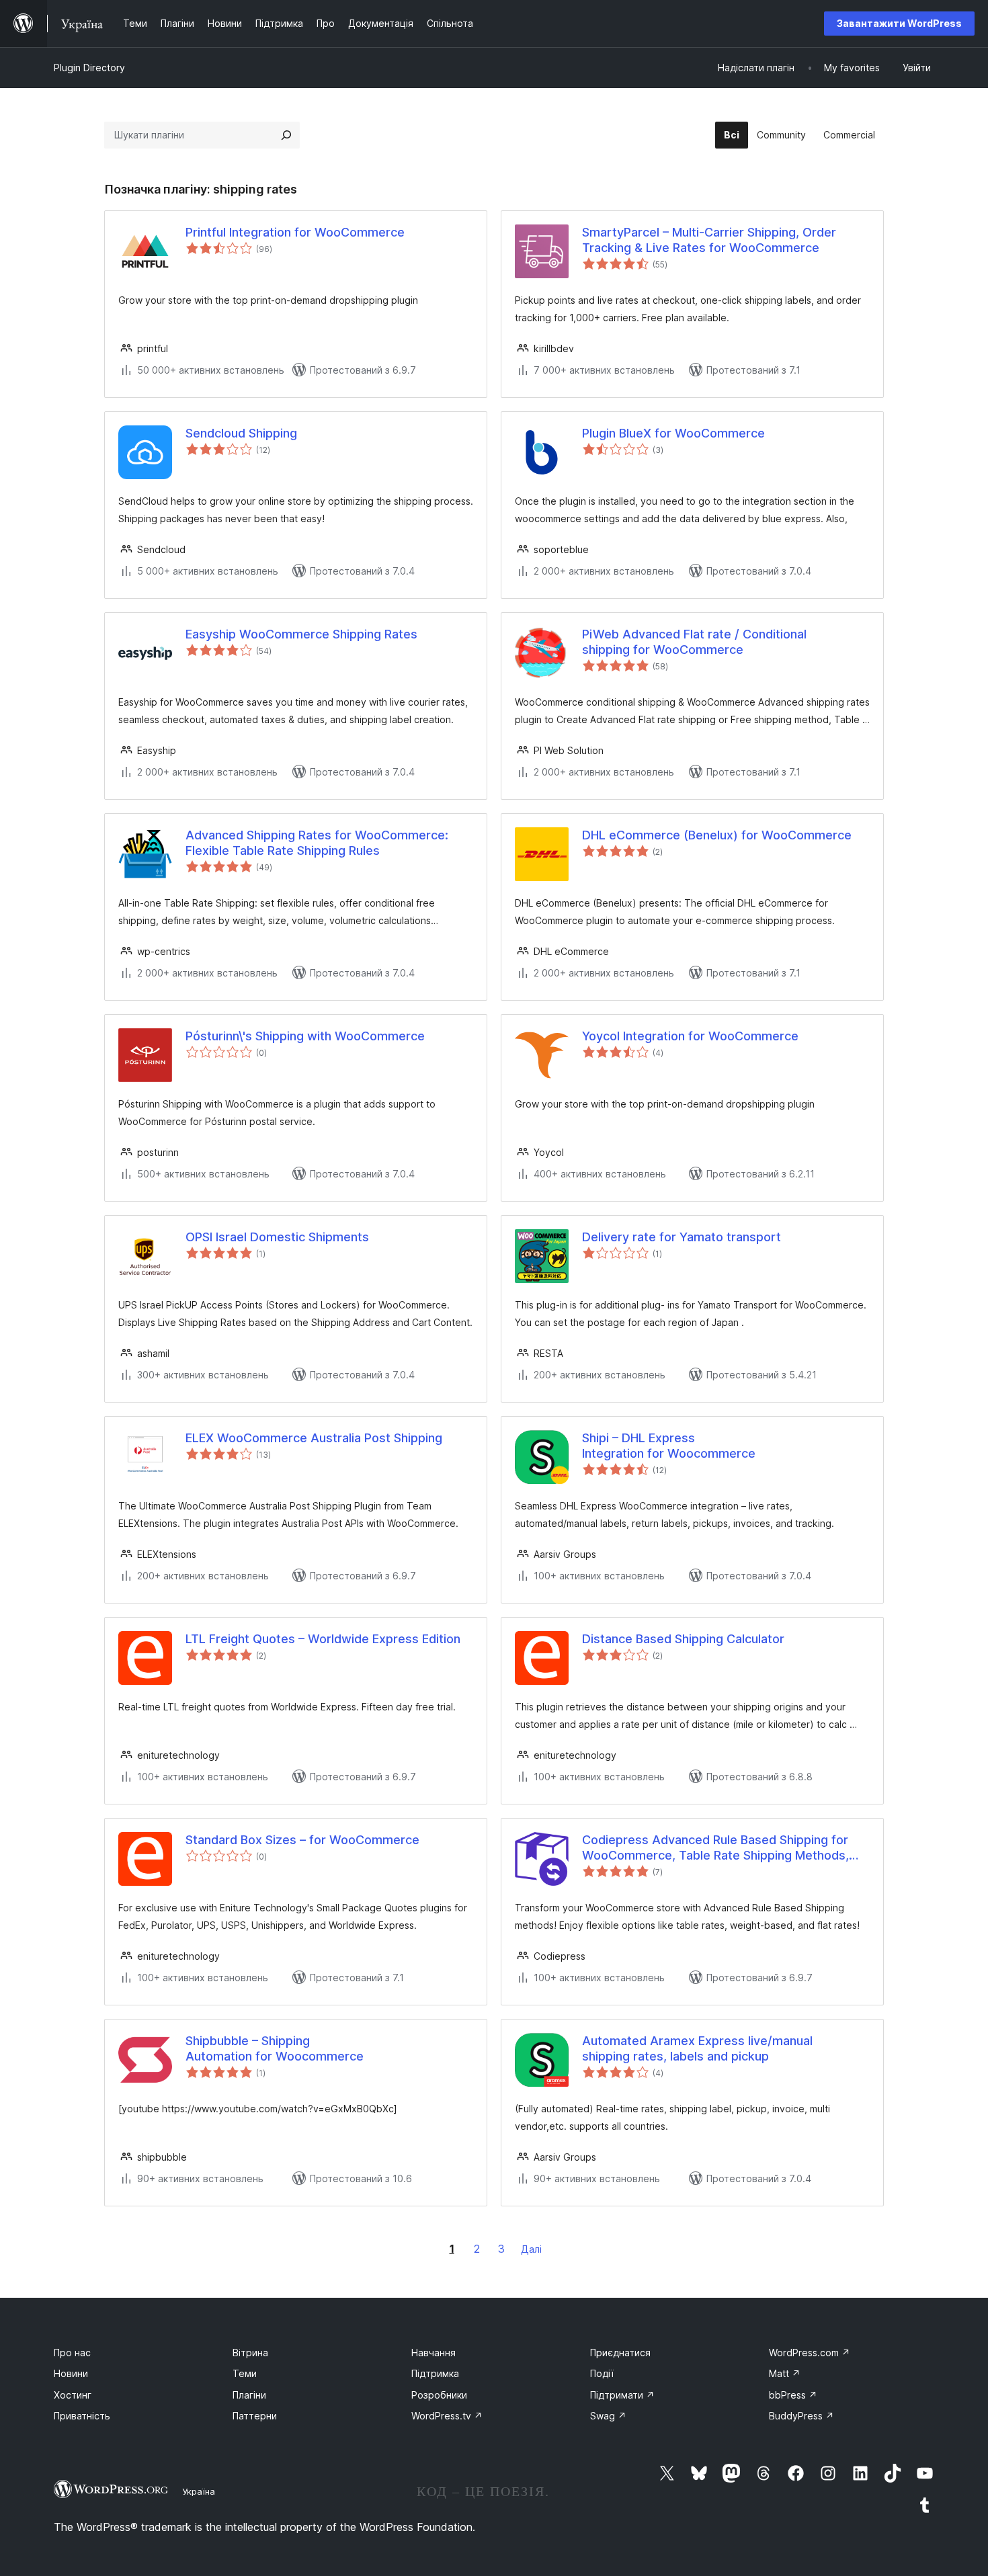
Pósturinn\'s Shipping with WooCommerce (305, 1036)
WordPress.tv (447, 2416)
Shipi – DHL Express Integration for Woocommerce (669, 1446)
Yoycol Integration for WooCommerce (690, 1036)
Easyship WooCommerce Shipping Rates (301, 634)
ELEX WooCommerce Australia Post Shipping (314, 1438)
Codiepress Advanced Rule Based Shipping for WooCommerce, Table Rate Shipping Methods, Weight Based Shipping (715, 1848)
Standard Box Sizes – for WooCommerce (302, 1840)
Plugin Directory (89, 68)
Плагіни (249, 2395)
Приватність (82, 2416)
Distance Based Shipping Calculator (683, 1639)
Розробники (439, 2395)
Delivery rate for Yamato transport (682, 1237)
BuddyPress (801, 2416)
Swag (608, 2416)
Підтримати (622, 2395)
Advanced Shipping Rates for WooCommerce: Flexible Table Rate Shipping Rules (317, 843)
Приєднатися (620, 2353)
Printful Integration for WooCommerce (295, 232)
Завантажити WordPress (899, 23)
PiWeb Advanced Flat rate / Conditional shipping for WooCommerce (694, 642)
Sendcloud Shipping (241, 433)
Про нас (72, 2353)
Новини (71, 2373)
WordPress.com (810, 2353)
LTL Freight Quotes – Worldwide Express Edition (323, 1639)
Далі (531, 2249)
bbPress (793, 2395)
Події (602, 2373)
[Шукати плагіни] (286, 135)
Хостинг (73, 2395)
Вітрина (250, 2353)
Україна (199, 2491)
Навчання (434, 2353)
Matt (785, 2373)
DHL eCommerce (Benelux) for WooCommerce (717, 835)
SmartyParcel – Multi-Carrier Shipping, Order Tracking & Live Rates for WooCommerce (709, 240)
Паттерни (255, 2416)
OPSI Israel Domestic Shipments (277, 1237)
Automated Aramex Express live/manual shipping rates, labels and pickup (697, 2048)
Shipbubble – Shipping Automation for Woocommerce (275, 2048)
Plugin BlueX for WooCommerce (673, 433)
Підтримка (435, 2373)
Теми (245, 2373)
